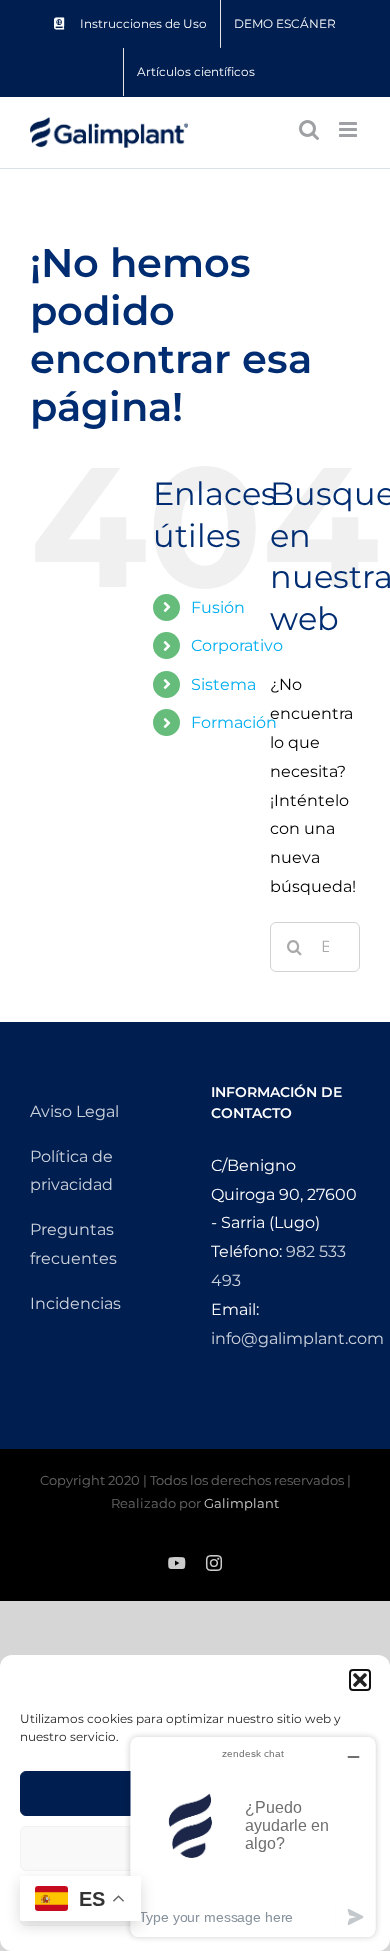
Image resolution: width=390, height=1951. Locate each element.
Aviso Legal (74, 1111)
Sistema (223, 684)
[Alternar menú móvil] (349, 129)
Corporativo (237, 645)
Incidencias (75, 1303)
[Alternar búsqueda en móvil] (309, 129)
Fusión (218, 607)
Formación (234, 722)
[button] (360, 1680)
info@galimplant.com (297, 1338)
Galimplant (241, 1503)
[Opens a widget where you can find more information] (253, 1836)
